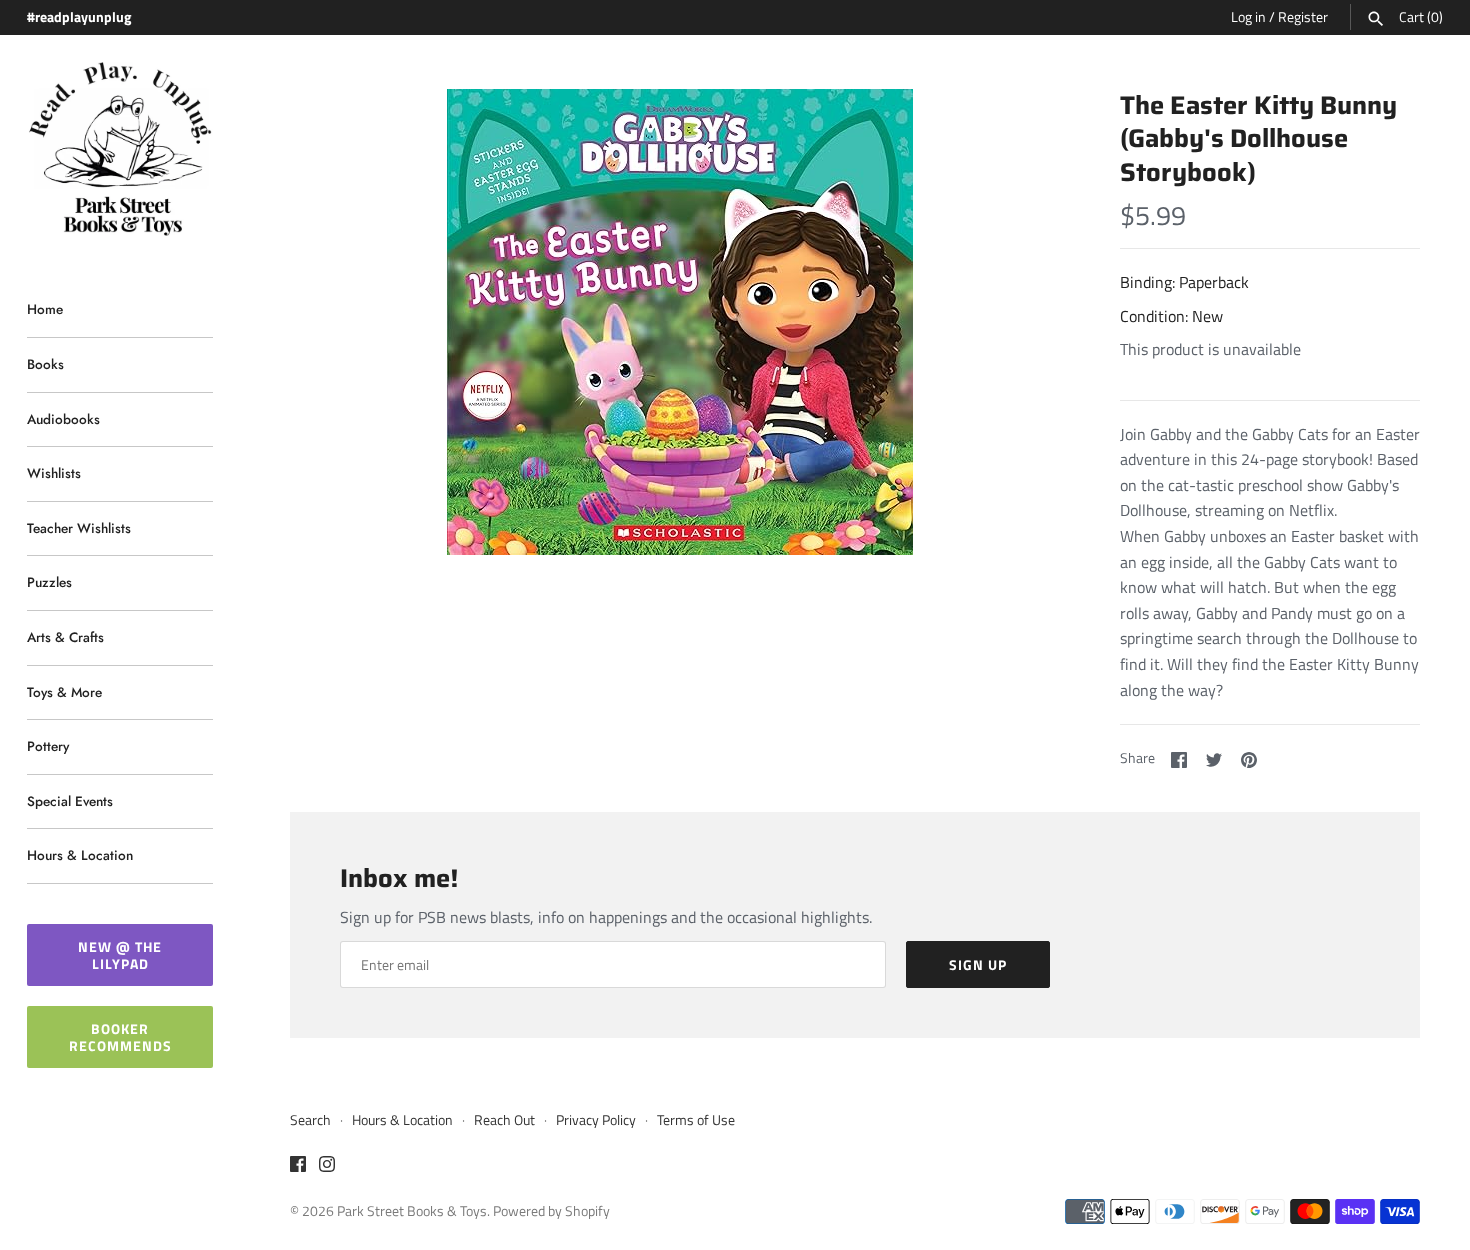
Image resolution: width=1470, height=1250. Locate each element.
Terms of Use (696, 1120)
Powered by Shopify (551, 1211)
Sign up (978, 964)
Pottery (48, 746)
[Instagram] (327, 1167)
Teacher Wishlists (79, 528)
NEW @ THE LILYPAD (120, 955)
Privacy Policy (596, 1120)
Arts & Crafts (65, 637)
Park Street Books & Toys (412, 1211)
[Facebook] (298, 1167)
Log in (1248, 17)
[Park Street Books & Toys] (120, 149)
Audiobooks (63, 419)
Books (45, 364)
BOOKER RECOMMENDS (120, 1037)
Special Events (70, 801)
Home (45, 309)
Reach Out (504, 1120)
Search (310, 1120)
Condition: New (1171, 316)
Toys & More (64, 692)
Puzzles (49, 582)
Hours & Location (80, 855)
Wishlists (54, 473)
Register (1303, 17)
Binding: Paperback (1184, 282)
